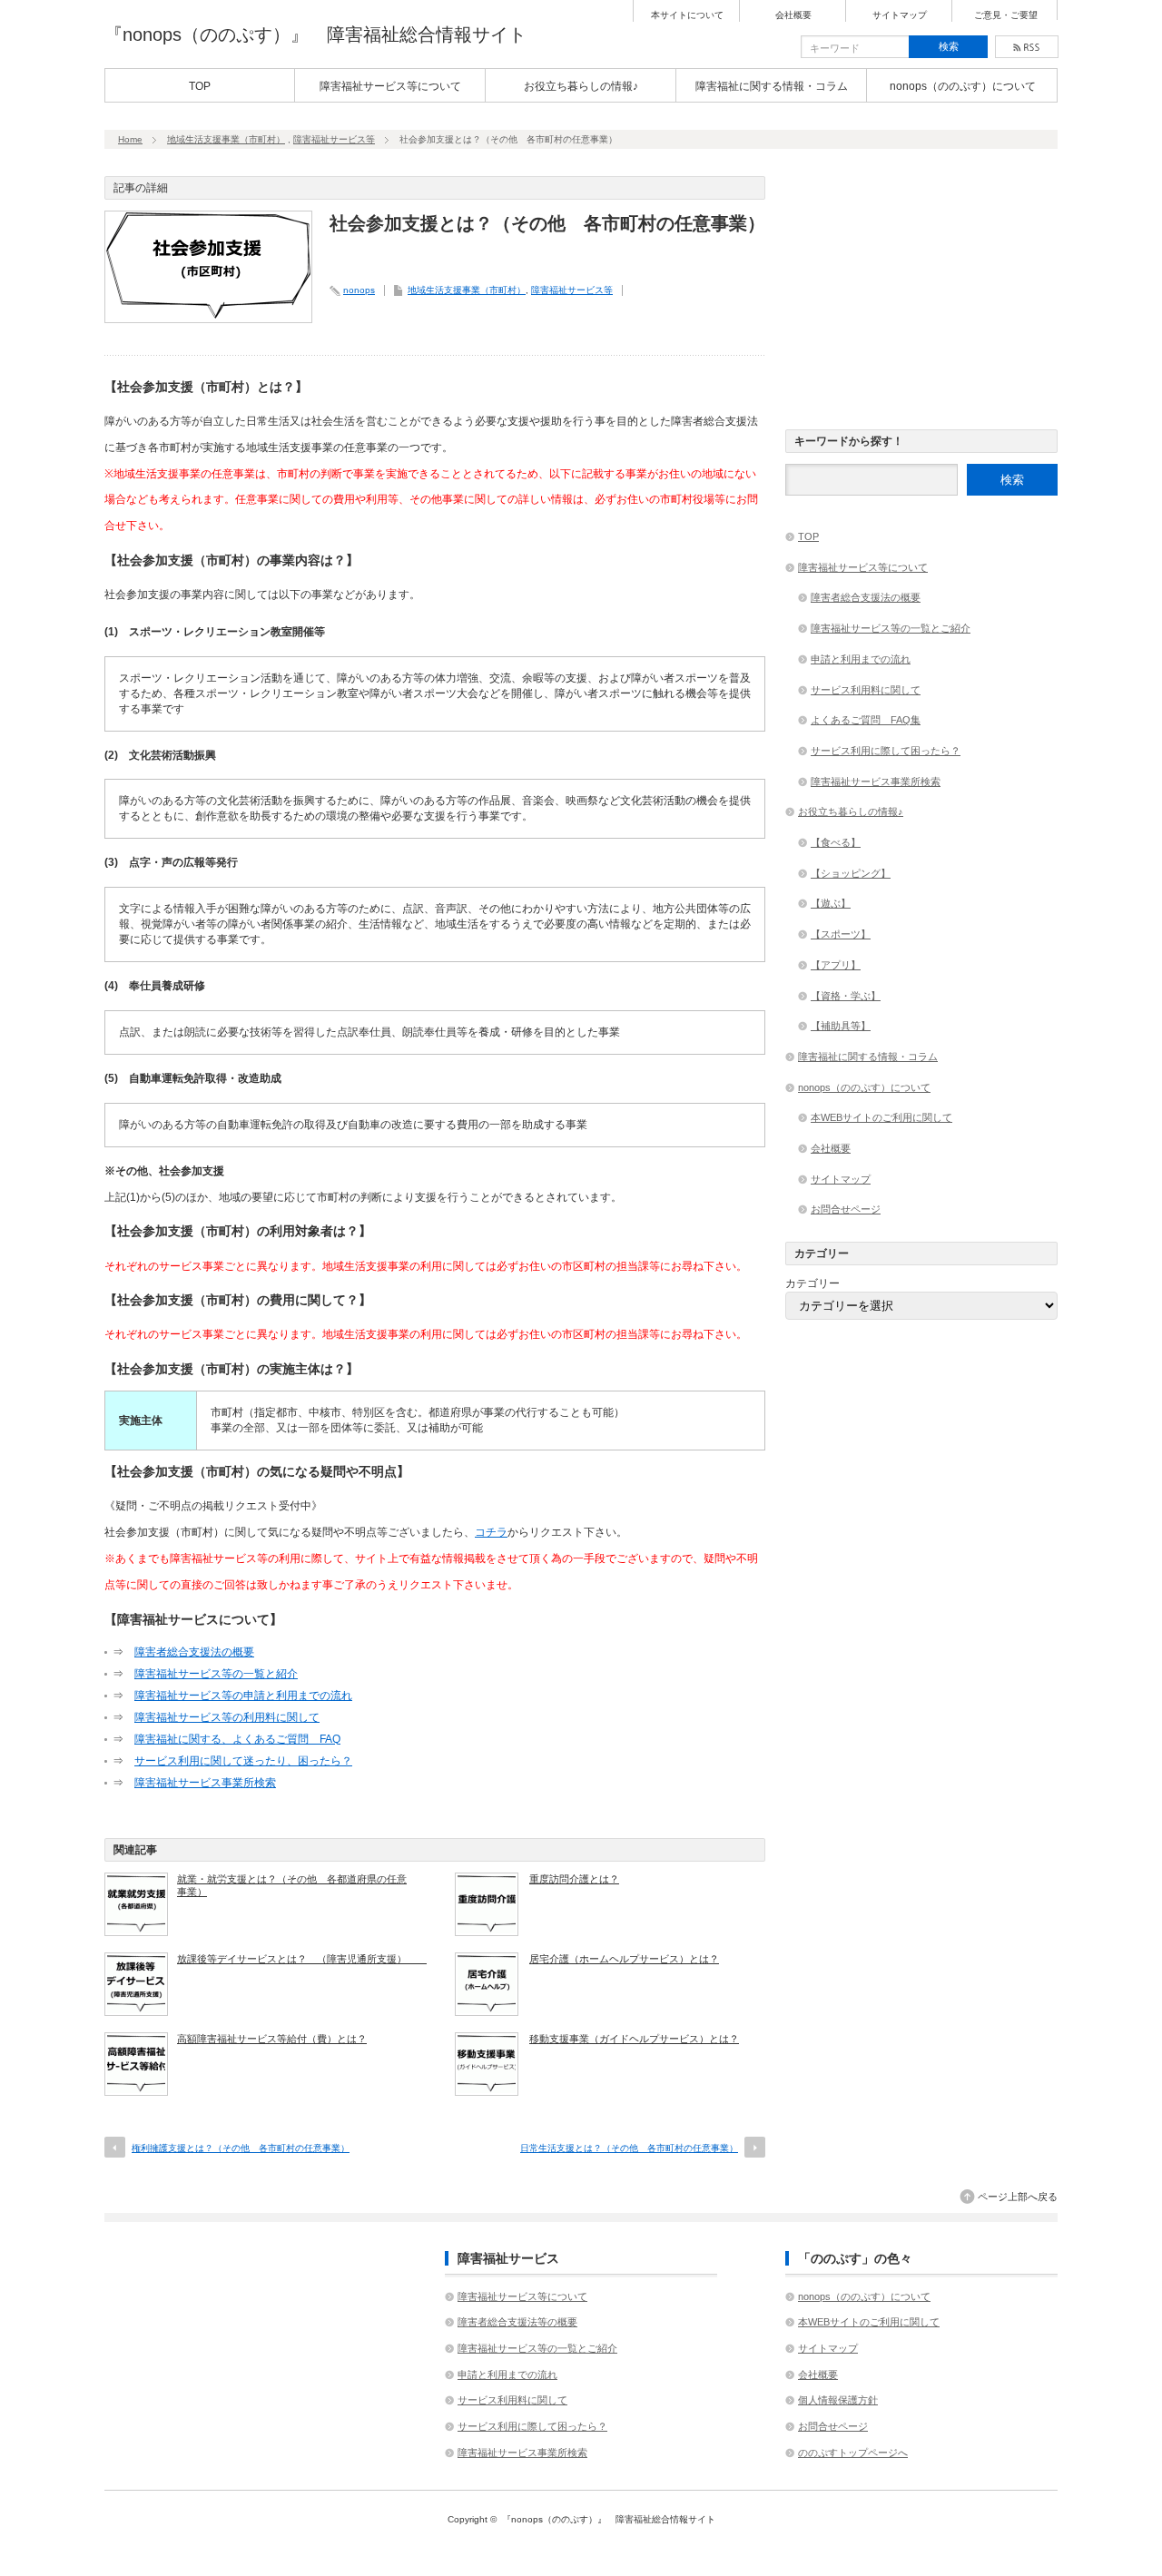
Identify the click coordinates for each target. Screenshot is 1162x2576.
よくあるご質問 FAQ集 (866, 720)
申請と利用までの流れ (861, 659)
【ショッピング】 (851, 873)
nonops (359, 290)
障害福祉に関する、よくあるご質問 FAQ (237, 1739)
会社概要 (793, 15)
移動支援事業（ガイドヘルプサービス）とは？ (634, 2039)
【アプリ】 (836, 965)
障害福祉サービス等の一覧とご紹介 (891, 628)
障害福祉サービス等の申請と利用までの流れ (243, 1696)
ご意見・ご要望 (1006, 15)
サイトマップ (900, 15)
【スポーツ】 (841, 934)
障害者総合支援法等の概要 (517, 2322)
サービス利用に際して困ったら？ (886, 751)
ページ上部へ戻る (1018, 2197)
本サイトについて (687, 15)
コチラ (491, 1532)
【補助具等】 (841, 1026)
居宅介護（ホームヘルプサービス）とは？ (624, 1959)
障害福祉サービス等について (390, 86)
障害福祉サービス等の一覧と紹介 (216, 1674)
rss (1027, 47)
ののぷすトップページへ (853, 2453)
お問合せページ (846, 1209)
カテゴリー (812, 1283)
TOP (200, 86)
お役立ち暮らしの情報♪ (581, 86)
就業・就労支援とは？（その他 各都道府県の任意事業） (292, 1885)
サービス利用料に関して (866, 690)
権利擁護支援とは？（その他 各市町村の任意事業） (241, 2148)
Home (130, 139)
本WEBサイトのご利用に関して (881, 1117)
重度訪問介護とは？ (574, 1879)
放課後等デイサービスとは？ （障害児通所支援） (295, 1959)
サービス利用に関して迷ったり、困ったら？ (243, 1761)
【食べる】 (836, 842)
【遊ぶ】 (831, 903)
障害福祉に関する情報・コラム (772, 86)
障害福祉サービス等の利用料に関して (227, 1717)
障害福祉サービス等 (334, 139)
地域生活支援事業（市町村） (226, 139)
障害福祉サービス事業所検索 (205, 1783)
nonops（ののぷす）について (963, 86)
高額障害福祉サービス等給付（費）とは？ (272, 2039)
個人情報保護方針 (838, 2400)
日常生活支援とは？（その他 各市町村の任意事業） (629, 2148)
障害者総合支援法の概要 (194, 1652)
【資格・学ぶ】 (846, 996)
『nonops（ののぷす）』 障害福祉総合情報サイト (315, 34)
